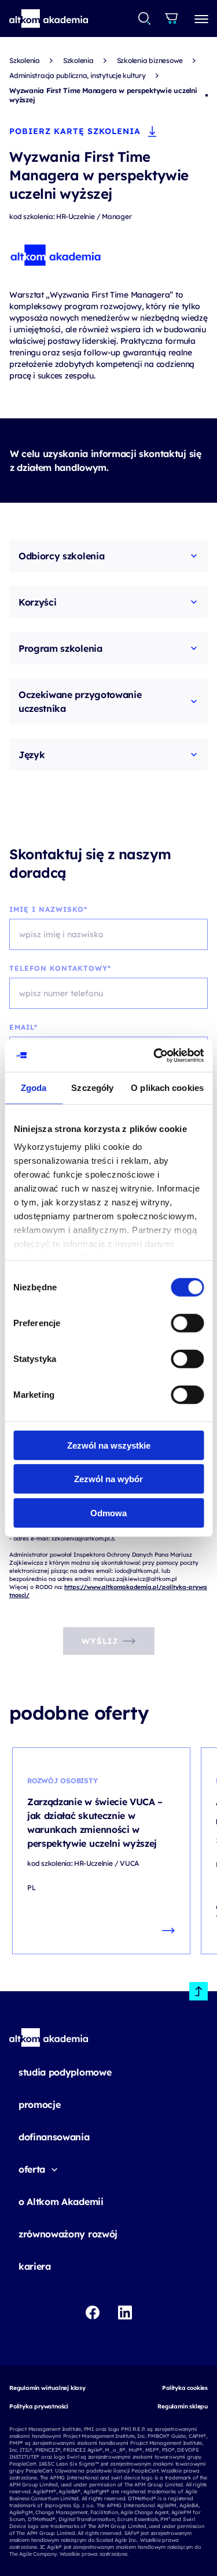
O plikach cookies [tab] (167, 1087)
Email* (23, 1027)
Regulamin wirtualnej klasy (47, 2388)
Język (32, 755)
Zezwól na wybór (108, 1479)
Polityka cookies (185, 2388)
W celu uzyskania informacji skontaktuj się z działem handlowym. (106, 461)
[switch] (187, 1323)
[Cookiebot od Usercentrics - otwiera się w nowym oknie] (155, 1056)
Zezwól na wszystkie (109, 1445)
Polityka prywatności (39, 2406)
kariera (35, 2266)
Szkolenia (25, 60)
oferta (32, 2169)
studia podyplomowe (65, 2072)
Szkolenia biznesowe (150, 60)
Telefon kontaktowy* (60, 968)
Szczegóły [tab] (92, 1087)
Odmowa (108, 1512)
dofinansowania (54, 2137)
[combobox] (145, 18)
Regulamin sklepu (183, 2406)
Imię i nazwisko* (48, 909)
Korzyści (37, 602)
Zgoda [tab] (34, 1087)
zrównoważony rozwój (68, 2234)
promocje (39, 2104)
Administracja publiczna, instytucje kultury (78, 75)
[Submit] (144, 18)
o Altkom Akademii (61, 2202)
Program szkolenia (60, 648)
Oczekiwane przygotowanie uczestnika (80, 701)
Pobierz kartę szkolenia (75, 131)
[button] (49, 18)
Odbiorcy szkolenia (61, 556)
